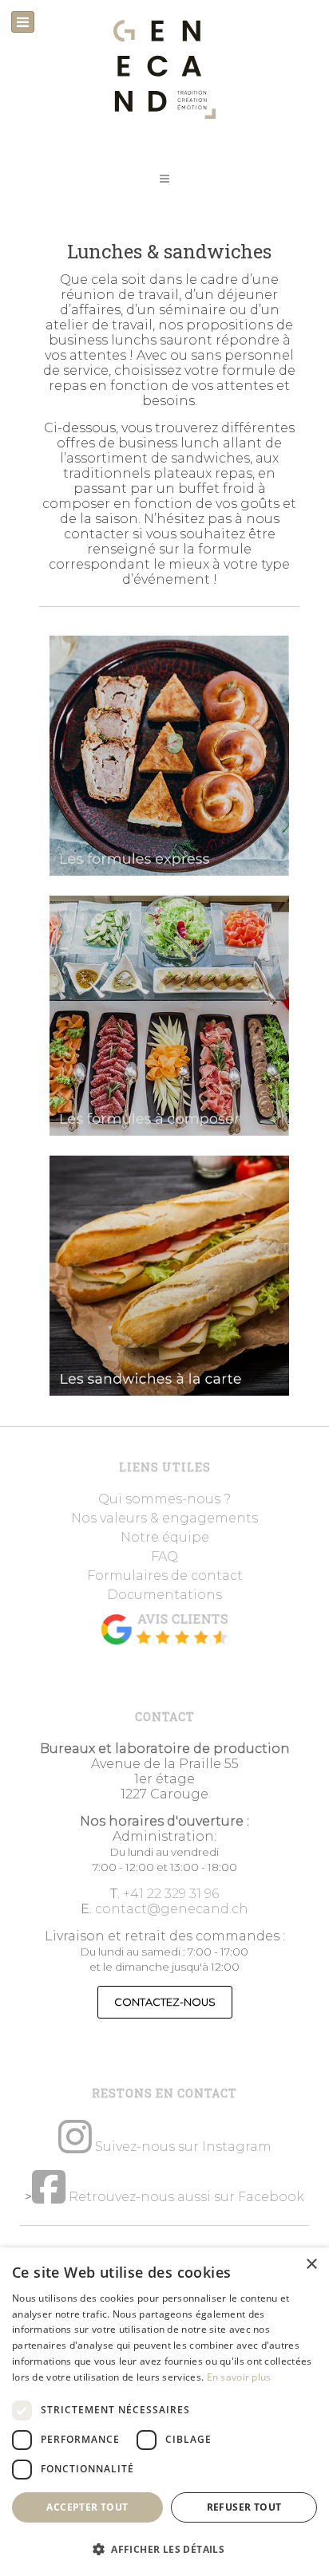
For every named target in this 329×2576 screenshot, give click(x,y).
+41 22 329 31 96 (171, 1894)
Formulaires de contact (165, 1576)
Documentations (164, 1595)
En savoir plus (239, 2377)
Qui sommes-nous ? (164, 1499)
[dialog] (164, 2412)
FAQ (164, 1556)
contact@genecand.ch (172, 1909)
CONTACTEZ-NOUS (165, 2002)
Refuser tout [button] (244, 2507)
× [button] (311, 2265)
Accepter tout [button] (87, 2507)
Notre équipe (165, 1537)
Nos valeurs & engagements (164, 1518)
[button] (164, 179)
